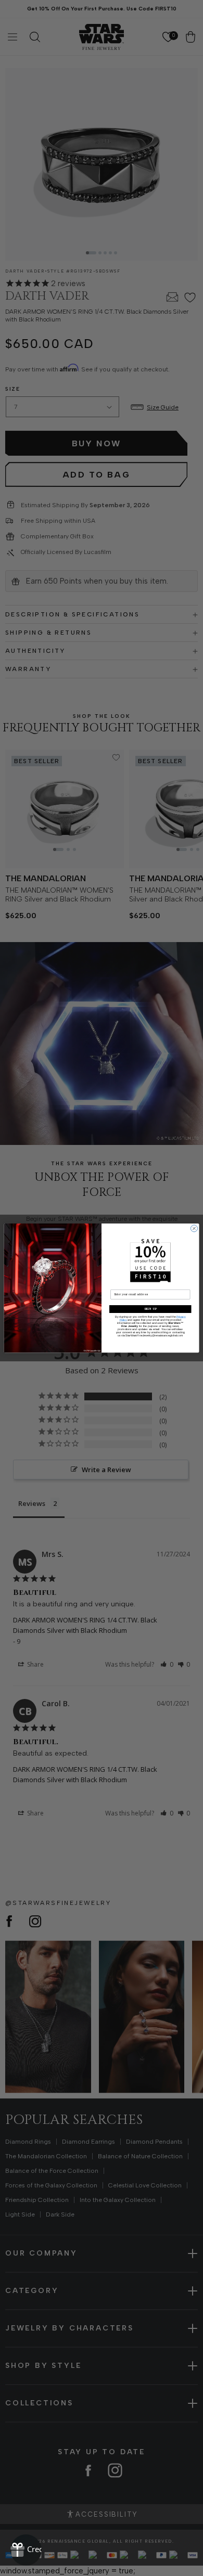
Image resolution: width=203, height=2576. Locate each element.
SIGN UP (150, 1309)
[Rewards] (26, 2550)
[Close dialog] (194, 1228)
